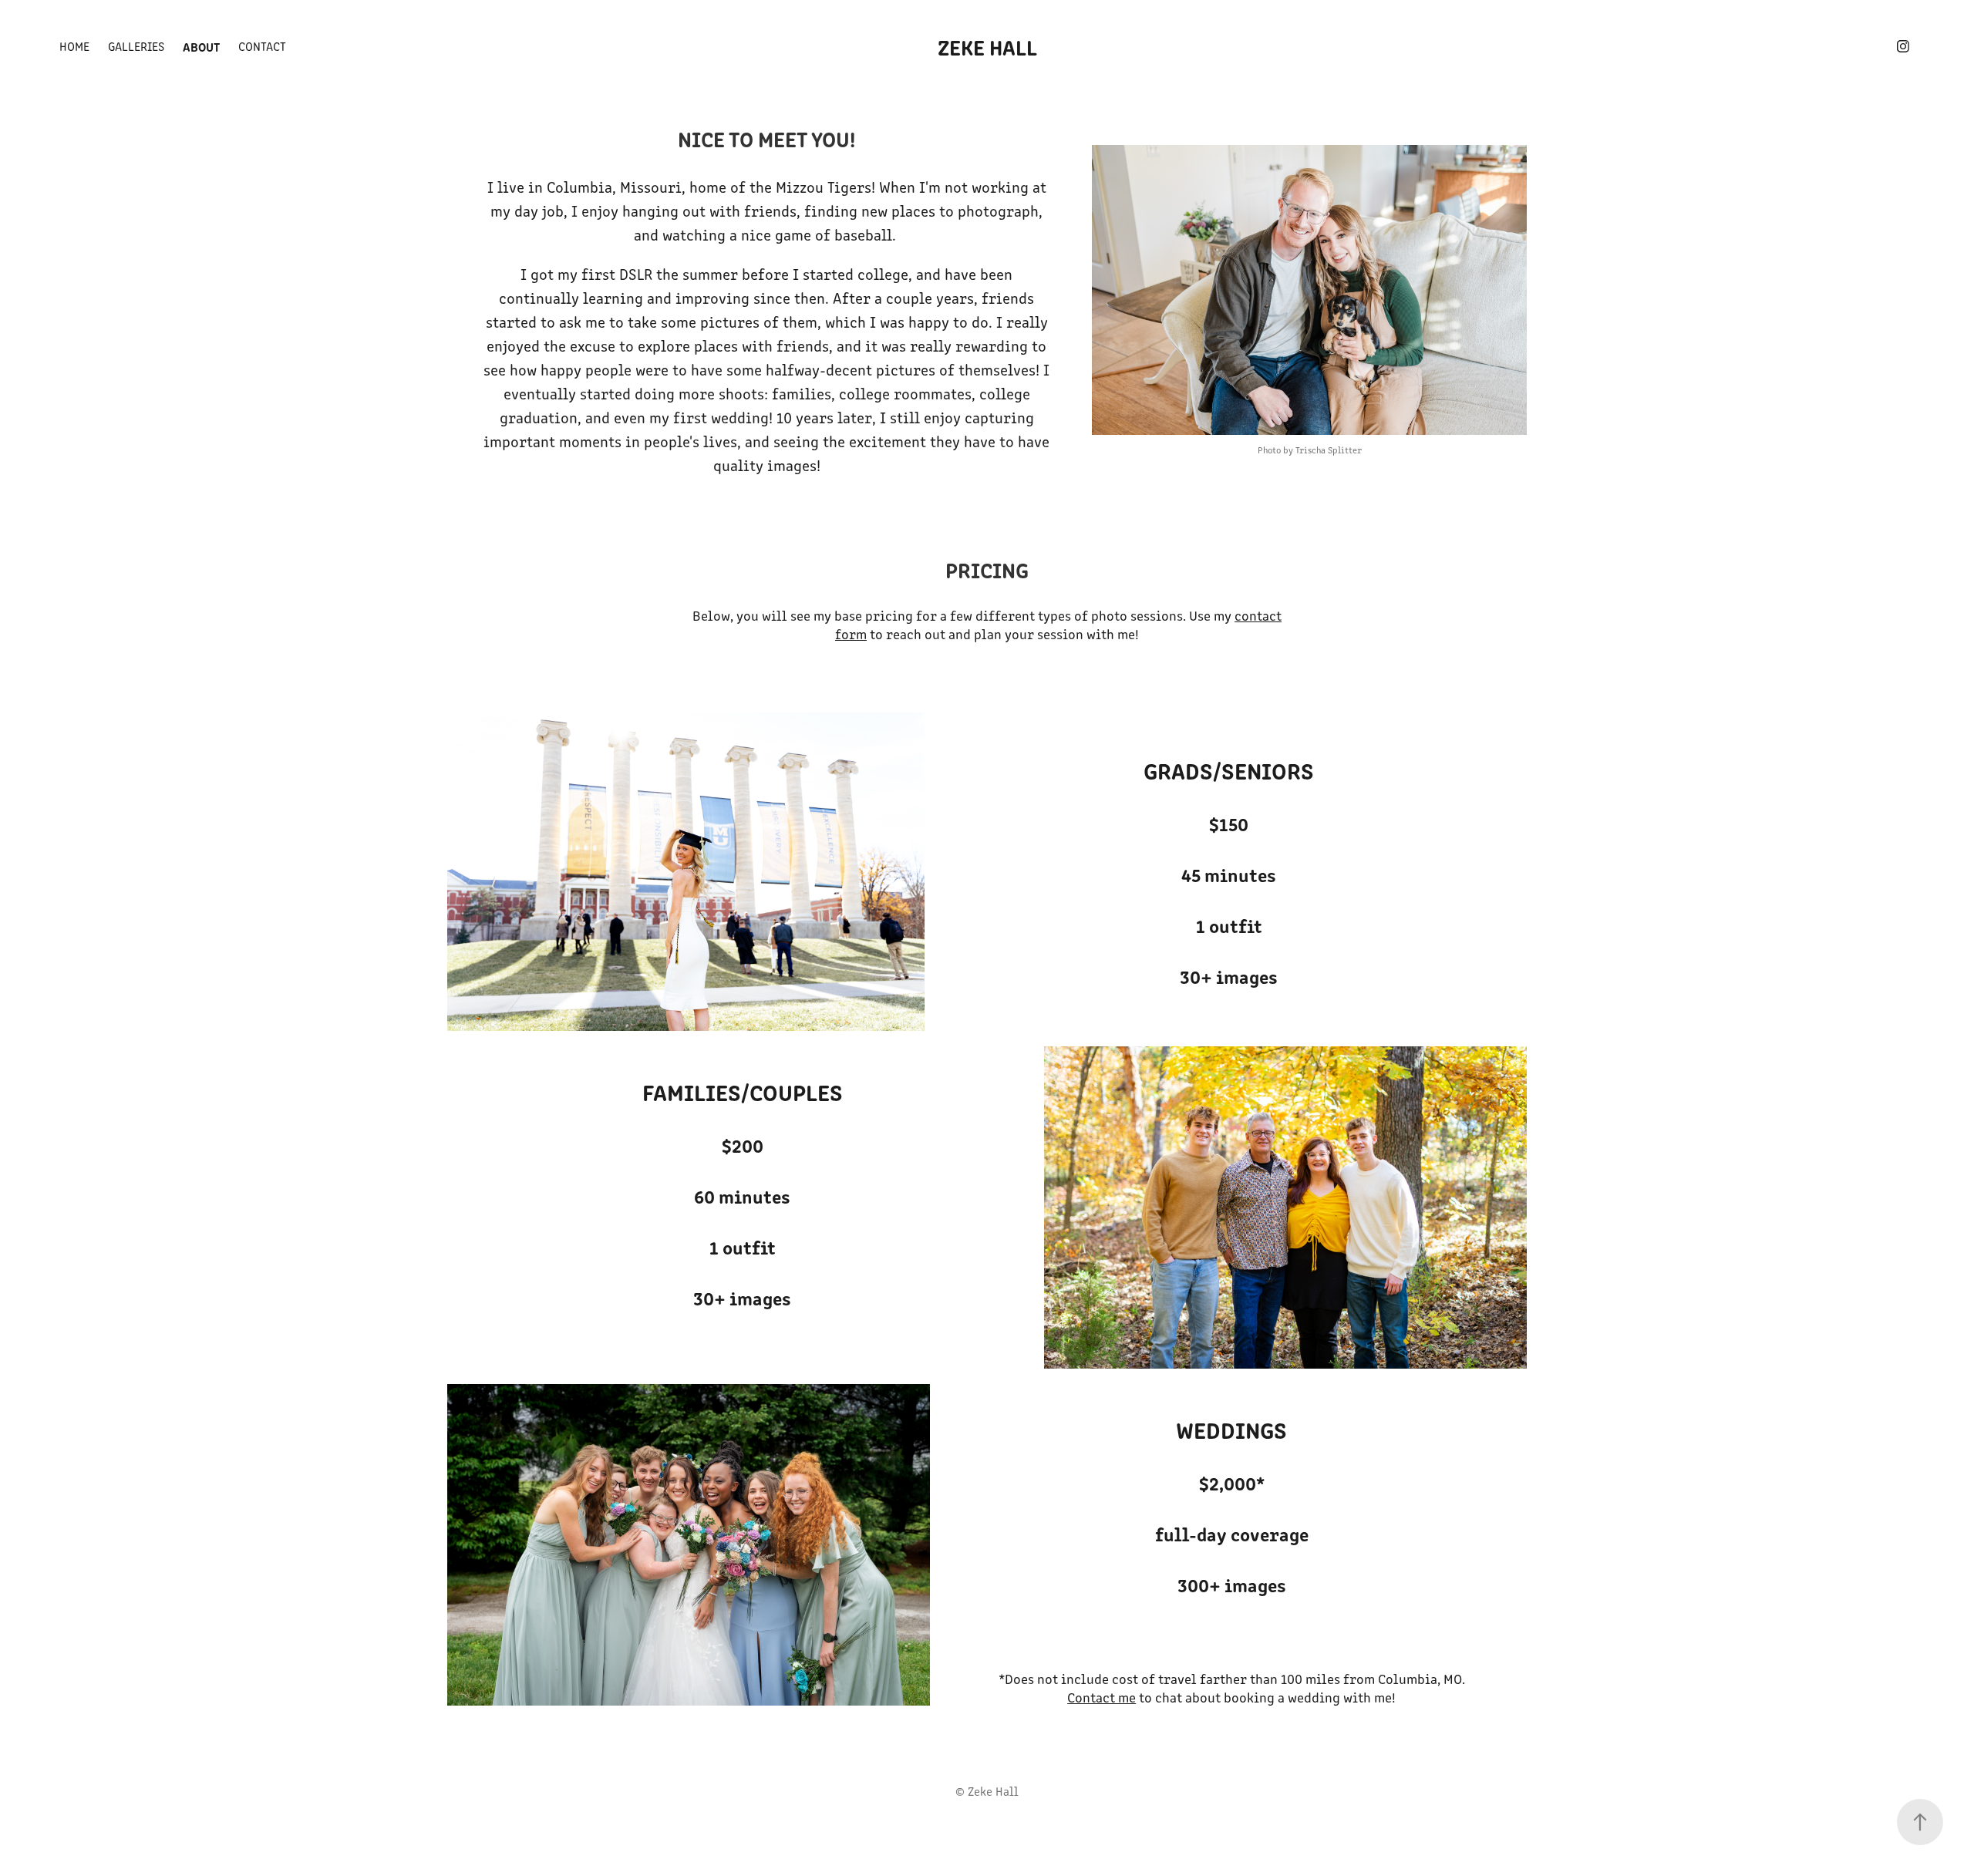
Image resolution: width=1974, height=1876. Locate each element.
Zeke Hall (987, 46)
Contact (262, 46)
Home (74, 46)
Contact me (1102, 1697)
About (201, 46)
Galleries (136, 46)
